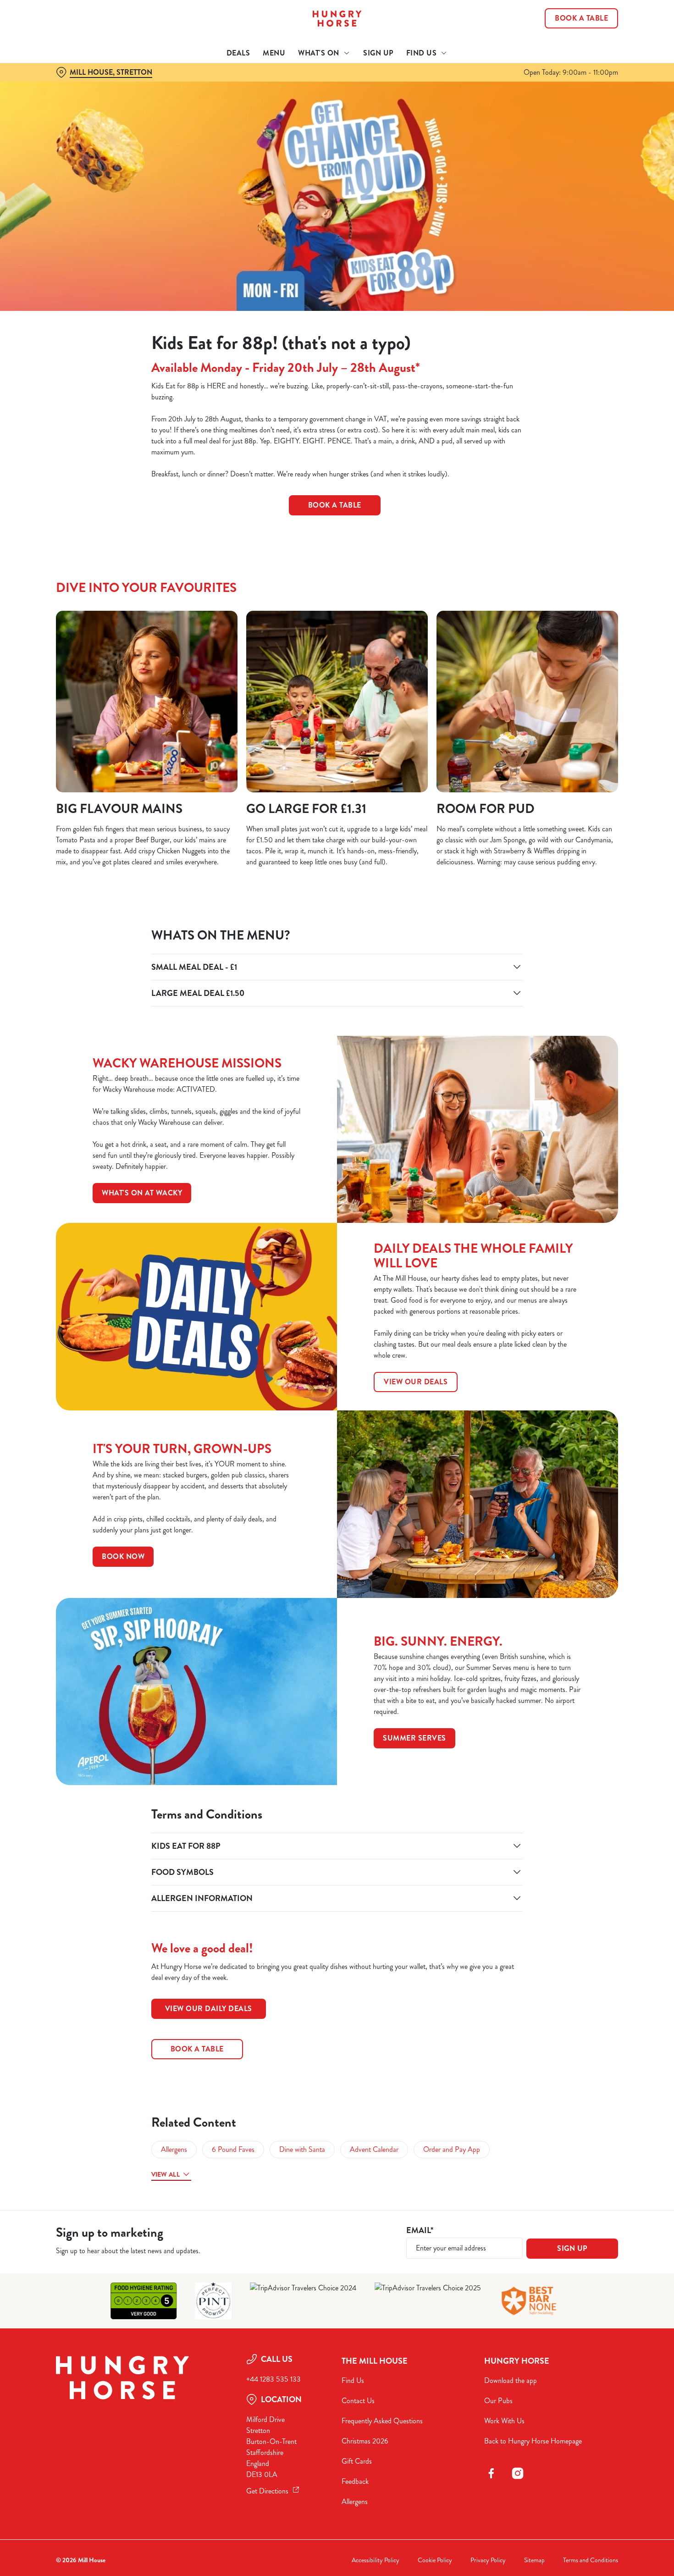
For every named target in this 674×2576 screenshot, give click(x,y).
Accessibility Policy (376, 2560)
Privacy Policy (488, 2560)
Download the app (511, 2380)
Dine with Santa (302, 2149)
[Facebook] (491, 2473)
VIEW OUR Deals (416, 1382)
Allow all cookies (597, 24)
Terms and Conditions (591, 2560)
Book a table (197, 2049)
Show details (478, 103)
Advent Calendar (374, 2149)
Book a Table (335, 505)
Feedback (355, 2481)
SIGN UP (572, 2248)
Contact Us (358, 2401)
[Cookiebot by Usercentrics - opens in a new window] (59, 104)
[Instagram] (518, 2473)
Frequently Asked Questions (382, 2421)
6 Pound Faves (233, 2149)
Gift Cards (357, 2461)
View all (166, 2174)
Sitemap (534, 2560)
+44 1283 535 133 (273, 2379)
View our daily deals (209, 2009)
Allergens (174, 2149)
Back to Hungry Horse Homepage (533, 2441)
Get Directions (267, 2491)
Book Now (123, 1556)
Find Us (353, 2380)
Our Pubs (498, 2401)
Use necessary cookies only (597, 54)
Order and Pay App (452, 2149)
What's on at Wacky (142, 1193)
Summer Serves (414, 1738)
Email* (420, 2231)
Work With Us (504, 2421)
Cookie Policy (435, 2560)
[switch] (263, 103)
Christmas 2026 (365, 2441)
